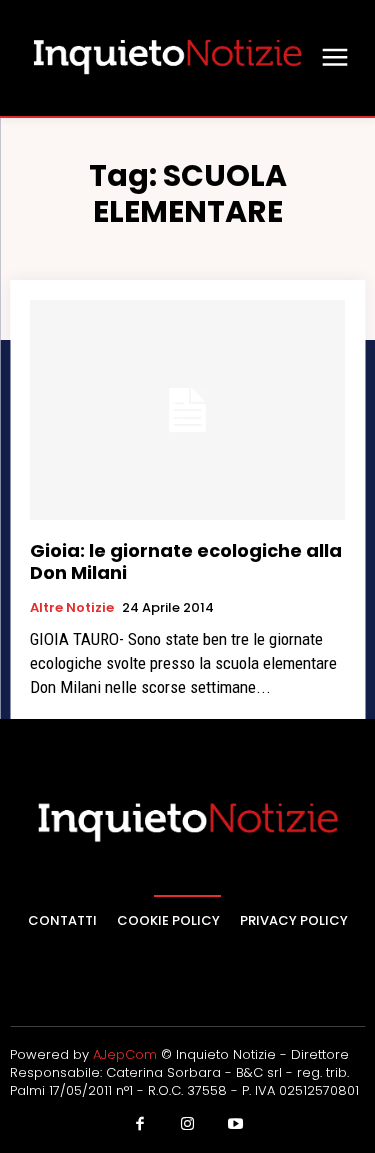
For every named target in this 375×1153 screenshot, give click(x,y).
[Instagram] (188, 1125)
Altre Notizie (72, 608)
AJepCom (125, 1054)
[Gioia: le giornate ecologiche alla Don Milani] (187, 410)
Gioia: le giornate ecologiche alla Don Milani (186, 561)
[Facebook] (140, 1125)
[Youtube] (235, 1125)
